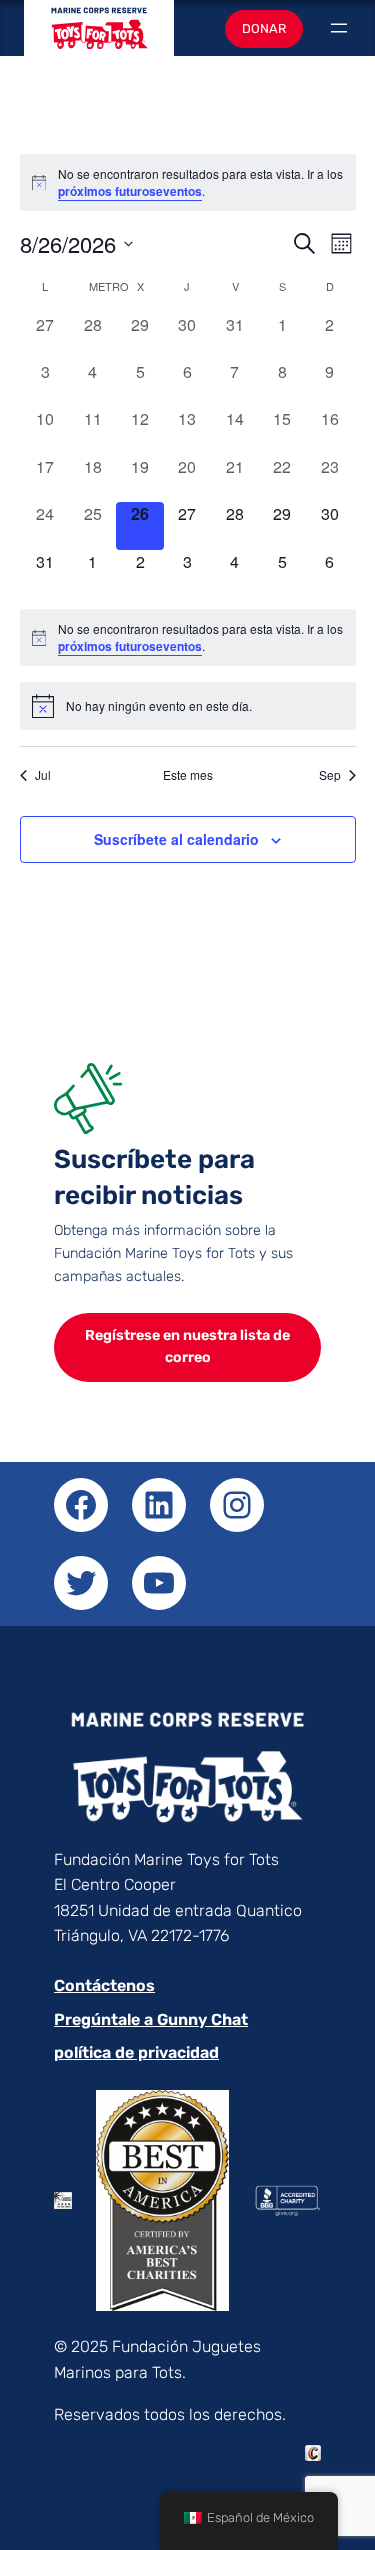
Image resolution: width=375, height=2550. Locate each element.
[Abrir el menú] (339, 28)
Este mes (188, 775)
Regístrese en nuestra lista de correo (187, 1347)
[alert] (188, 637)
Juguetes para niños (99, 37)
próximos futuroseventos (130, 191)
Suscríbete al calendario (176, 839)
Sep (330, 775)
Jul (43, 775)
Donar (264, 28)
